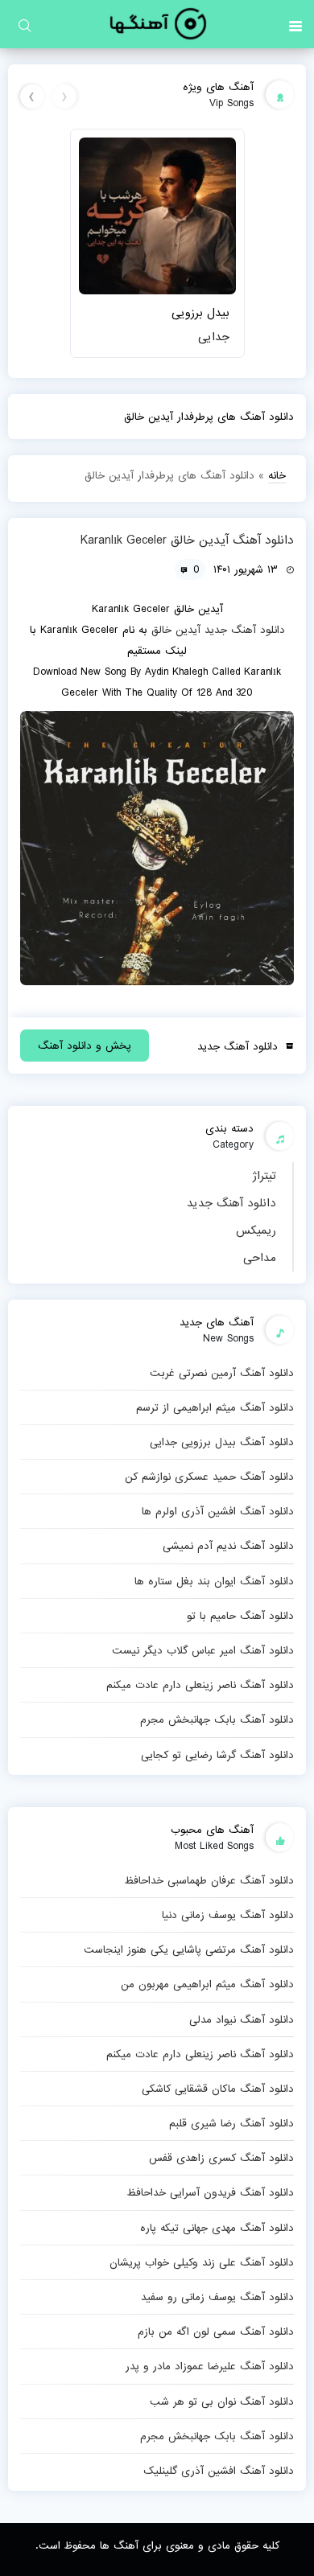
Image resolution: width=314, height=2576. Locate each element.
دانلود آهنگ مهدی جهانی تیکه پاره (217, 2228)
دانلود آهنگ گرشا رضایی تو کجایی (217, 1755)
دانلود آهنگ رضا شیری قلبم (231, 2123)
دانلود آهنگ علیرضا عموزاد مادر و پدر (210, 2366)
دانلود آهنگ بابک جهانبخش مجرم (217, 1719)
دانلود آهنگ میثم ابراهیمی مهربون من (207, 1984)
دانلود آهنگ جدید (231, 1203)
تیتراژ (264, 1176)
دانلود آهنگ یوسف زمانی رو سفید (217, 2297)
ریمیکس (256, 1230)
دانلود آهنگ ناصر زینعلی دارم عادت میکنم (200, 1685)
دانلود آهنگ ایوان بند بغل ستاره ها (214, 1581)
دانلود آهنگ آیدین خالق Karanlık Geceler (187, 540)
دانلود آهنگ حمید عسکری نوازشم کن (209, 1477)
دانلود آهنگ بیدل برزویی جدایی (222, 1442)
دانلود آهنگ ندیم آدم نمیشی (228, 1546)
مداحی (260, 1258)
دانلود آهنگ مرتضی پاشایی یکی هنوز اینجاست (189, 1949)
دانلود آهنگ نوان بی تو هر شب (222, 2401)
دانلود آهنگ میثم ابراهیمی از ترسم (215, 1407)
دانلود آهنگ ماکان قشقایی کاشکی (218, 2089)
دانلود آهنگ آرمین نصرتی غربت (222, 1373)
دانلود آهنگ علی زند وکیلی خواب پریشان (202, 2262)
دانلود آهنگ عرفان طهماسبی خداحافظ (209, 1880)
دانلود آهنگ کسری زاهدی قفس (221, 2158)
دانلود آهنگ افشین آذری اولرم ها (218, 1511)
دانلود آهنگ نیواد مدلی (242, 2019)
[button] (295, 24)
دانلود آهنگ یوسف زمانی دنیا (228, 1915)
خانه (277, 475)
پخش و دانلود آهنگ (85, 1046)
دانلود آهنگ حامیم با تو (240, 1616)
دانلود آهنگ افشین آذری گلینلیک (219, 2471)
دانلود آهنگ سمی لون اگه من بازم (216, 2332)
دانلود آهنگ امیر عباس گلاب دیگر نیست (203, 1650)
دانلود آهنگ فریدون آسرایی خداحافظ (210, 2192)
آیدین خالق (176, 630)
